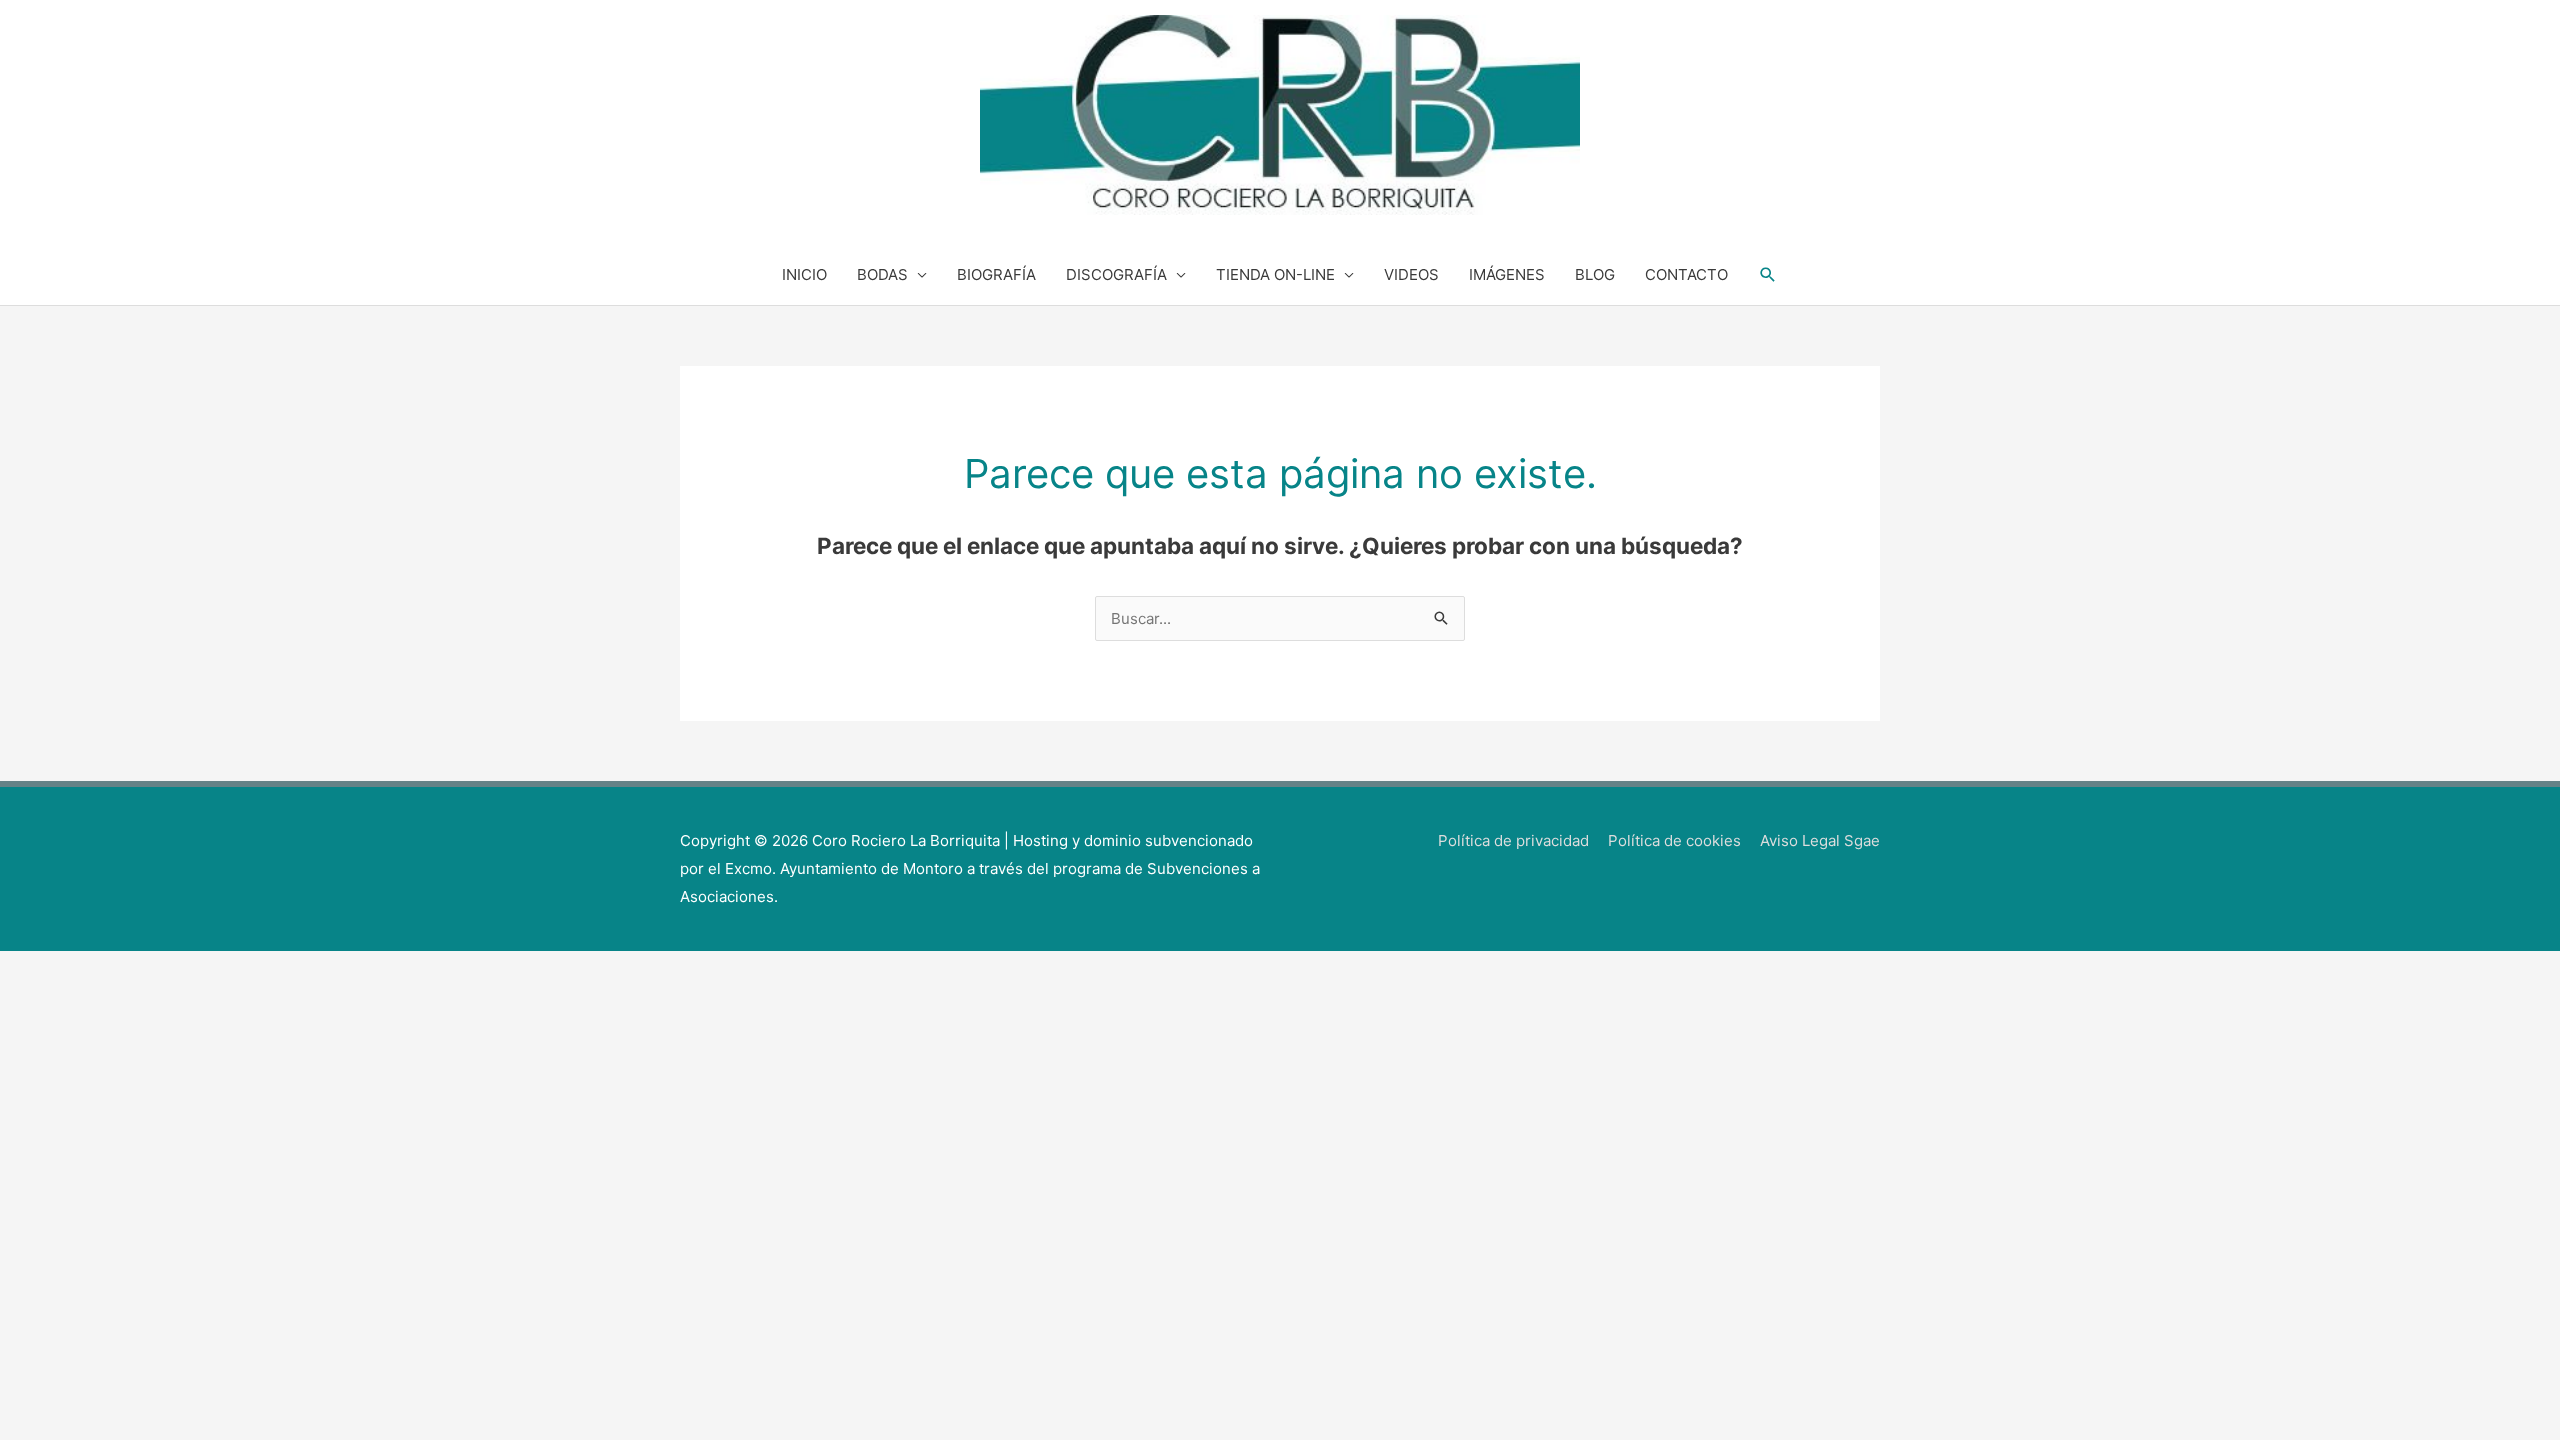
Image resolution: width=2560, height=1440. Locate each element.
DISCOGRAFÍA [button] (1116, 274)
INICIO (804, 274)
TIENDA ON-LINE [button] (1275, 274)
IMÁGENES (1507, 274)
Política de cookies (1674, 840)
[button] (1768, 275)
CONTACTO (1686, 274)
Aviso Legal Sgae (1820, 840)
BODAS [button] (882, 274)
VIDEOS (1411, 274)
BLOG (1595, 274)
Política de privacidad (1513, 840)
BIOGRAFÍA (996, 274)
